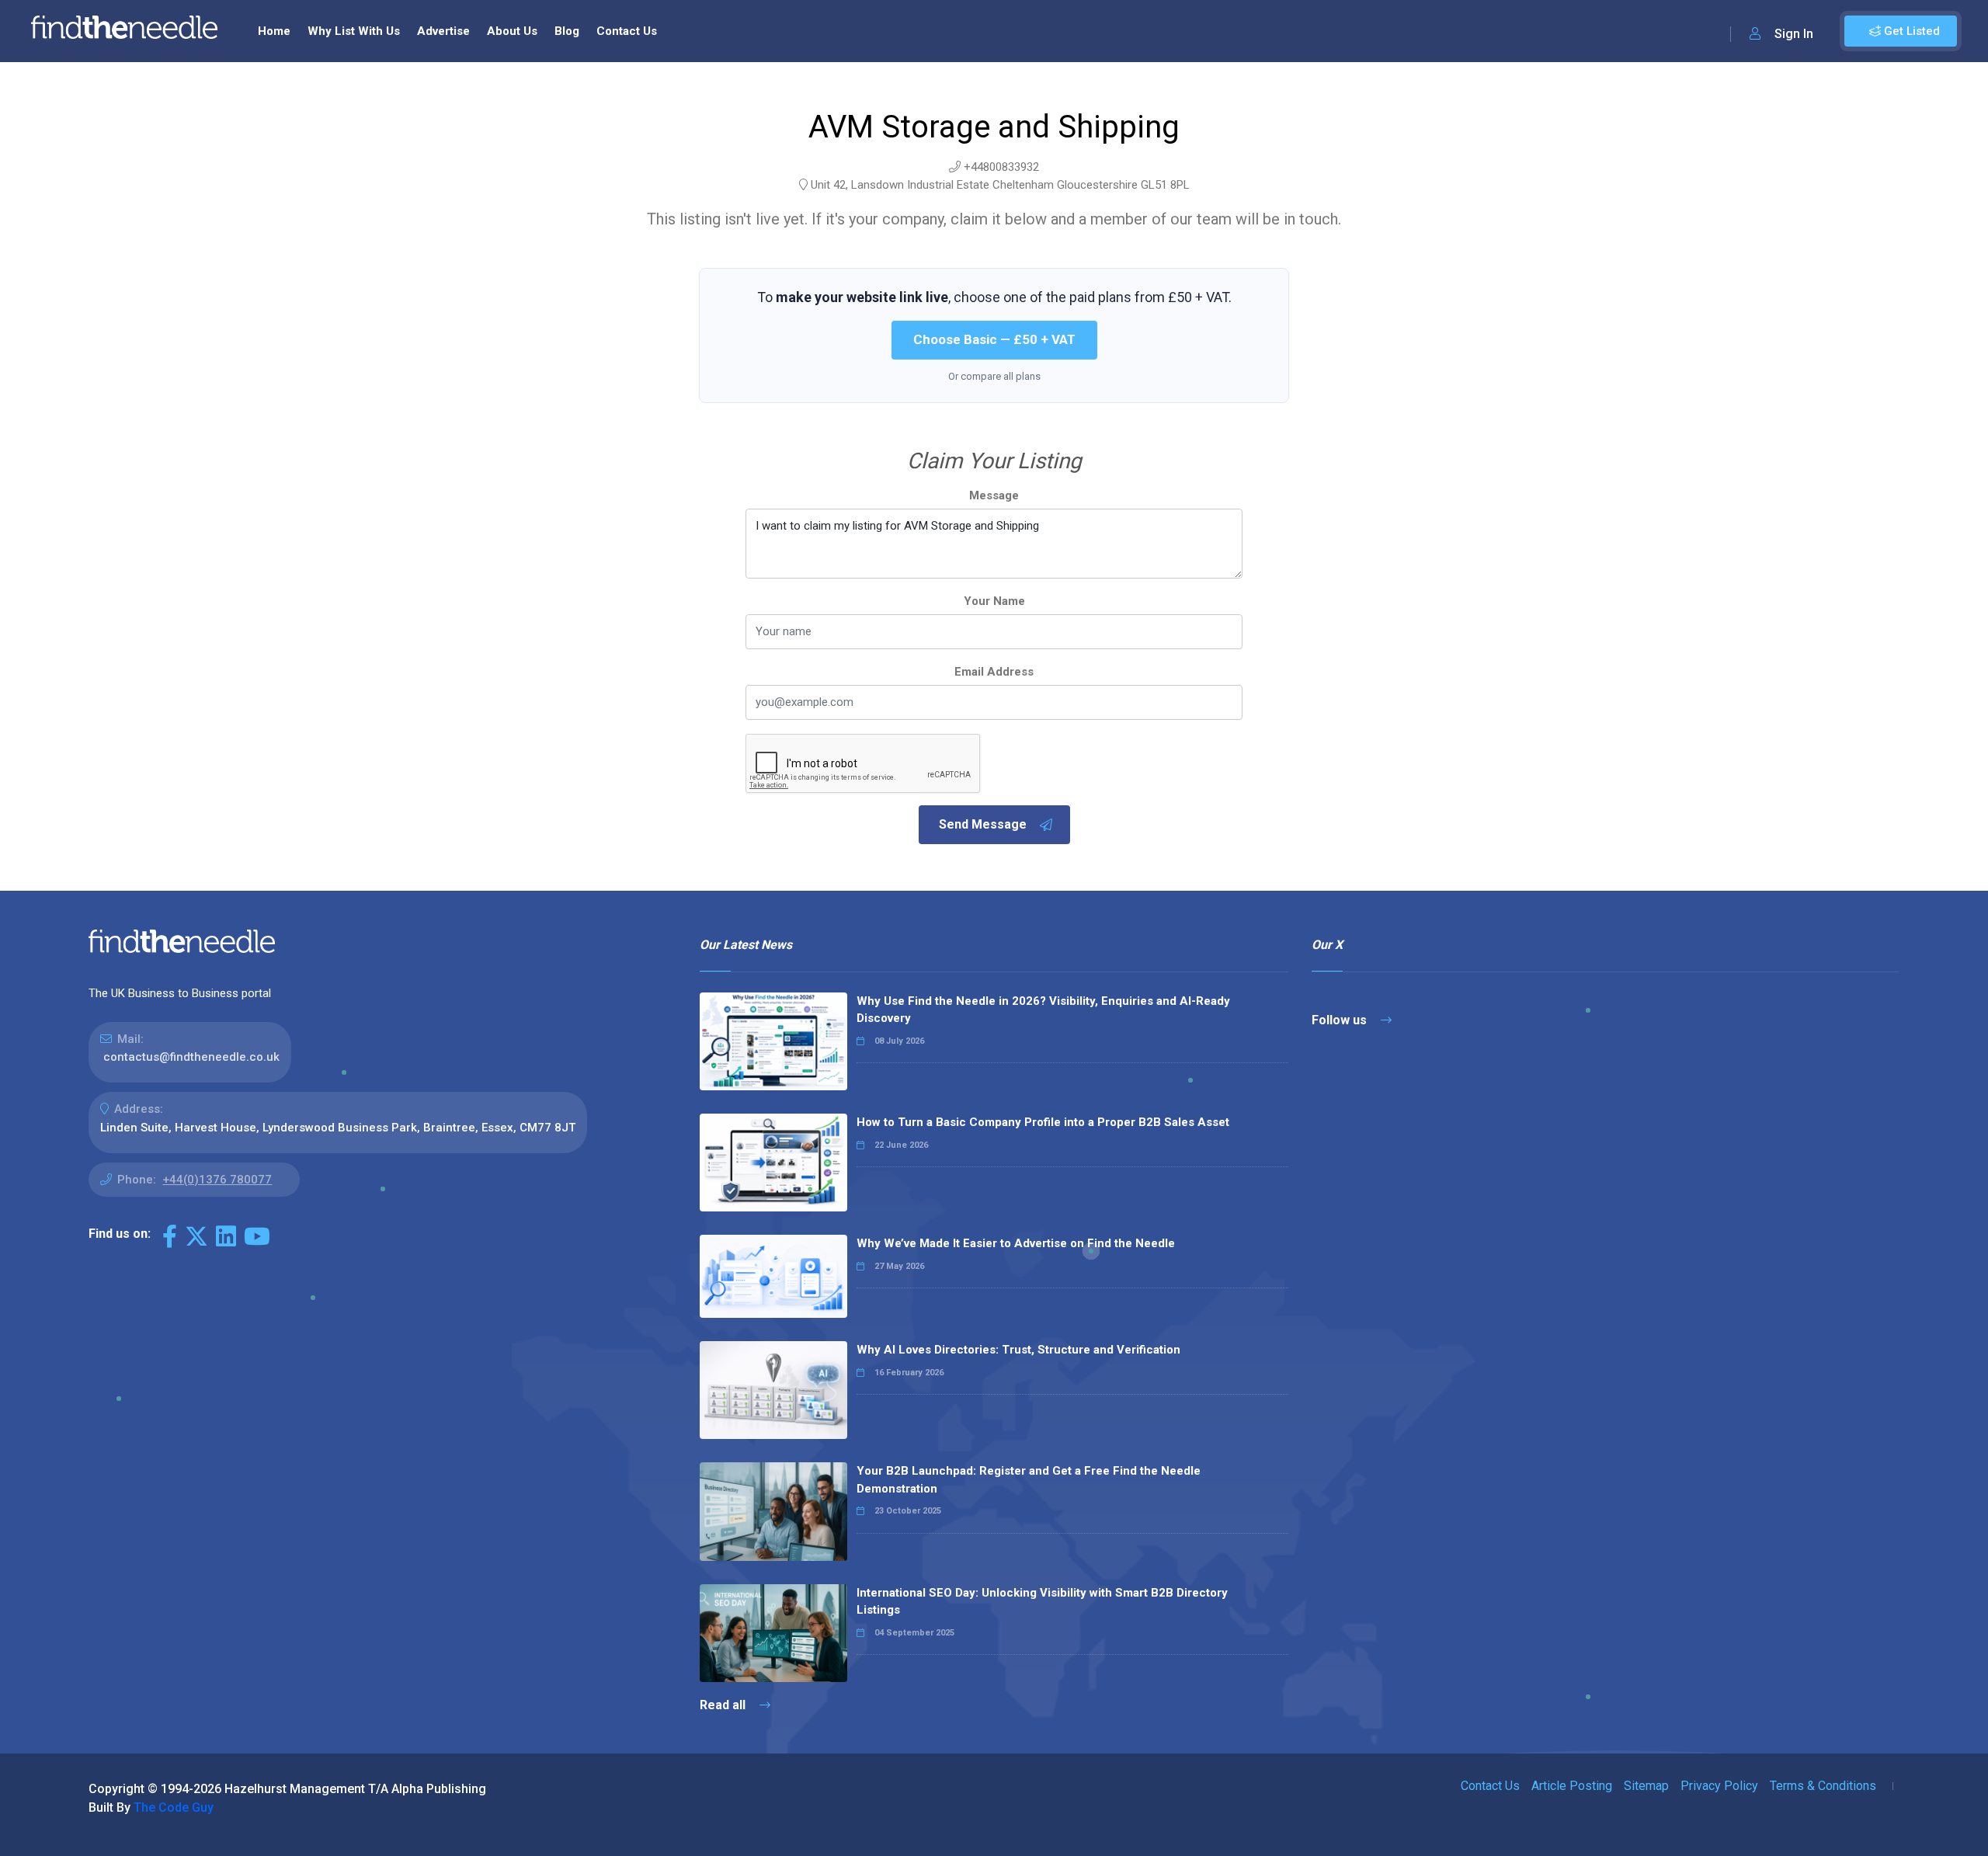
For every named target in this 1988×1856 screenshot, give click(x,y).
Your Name (994, 601)
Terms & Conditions (1823, 1786)
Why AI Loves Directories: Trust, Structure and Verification (1018, 1350)
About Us (512, 31)
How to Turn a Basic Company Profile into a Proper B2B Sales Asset (1043, 1122)
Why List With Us (354, 31)
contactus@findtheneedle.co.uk (191, 1057)
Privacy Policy (1719, 1786)
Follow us (1341, 1020)
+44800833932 (1001, 167)
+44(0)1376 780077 (217, 1180)
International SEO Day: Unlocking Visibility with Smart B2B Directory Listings (1042, 1602)
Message (994, 495)
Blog (567, 31)
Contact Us (627, 31)
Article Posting (1572, 1786)
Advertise (443, 31)
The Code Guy (174, 1807)
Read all (724, 1705)
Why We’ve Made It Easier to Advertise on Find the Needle (1016, 1243)
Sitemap (1646, 1786)
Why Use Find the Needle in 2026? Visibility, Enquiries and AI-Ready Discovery (1043, 1010)
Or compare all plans (994, 376)
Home (274, 31)
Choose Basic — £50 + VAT (994, 339)
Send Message (983, 824)
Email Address (994, 672)
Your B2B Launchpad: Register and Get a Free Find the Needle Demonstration (1029, 1480)
